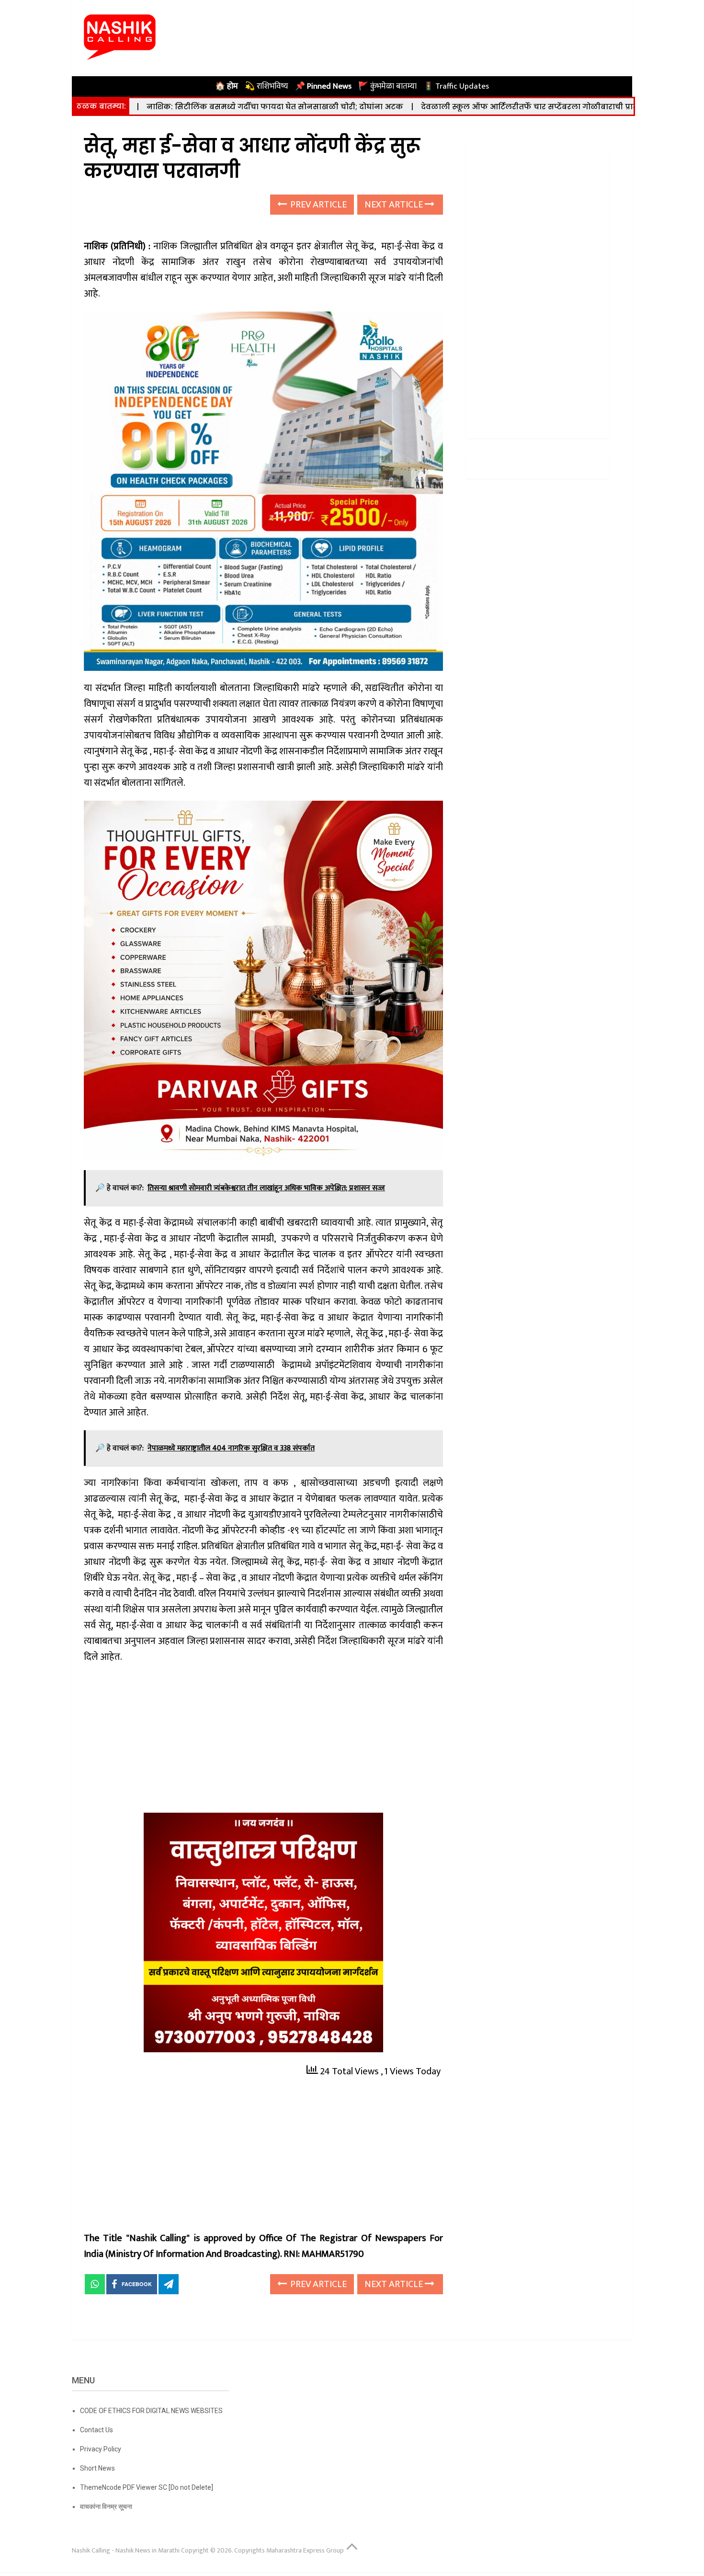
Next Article (395, 205)
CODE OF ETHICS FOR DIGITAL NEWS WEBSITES (151, 2411)
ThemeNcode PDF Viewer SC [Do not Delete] (147, 2487)
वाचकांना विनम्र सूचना (106, 2507)
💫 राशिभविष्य (267, 86)
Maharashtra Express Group (305, 2550)
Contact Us (97, 2430)
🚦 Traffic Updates (456, 86)
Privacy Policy (101, 2449)
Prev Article (318, 205)
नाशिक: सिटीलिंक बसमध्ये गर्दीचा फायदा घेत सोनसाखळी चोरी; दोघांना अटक (176, 107)
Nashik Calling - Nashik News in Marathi (126, 2550)
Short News (97, 2468)
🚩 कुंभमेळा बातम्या (387, 86)
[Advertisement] (263, 1742)
